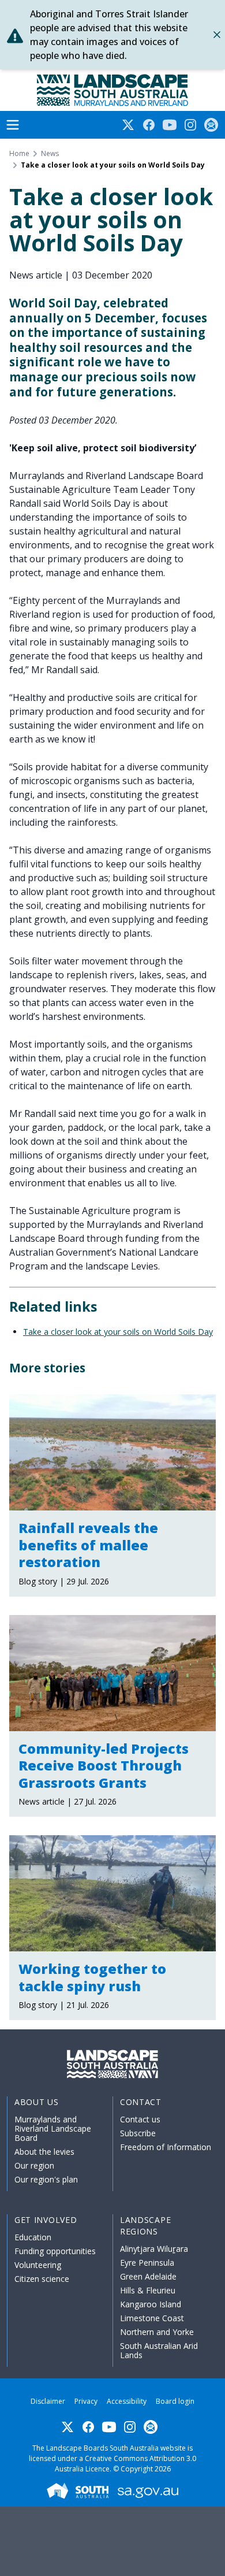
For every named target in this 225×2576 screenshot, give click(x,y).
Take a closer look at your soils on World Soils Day (118, 1332)
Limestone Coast (152, 2318)
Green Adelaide (148, 2276)
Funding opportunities (55, 2251)
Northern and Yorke (157, 2332)
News (50, 154)
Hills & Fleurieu (148, 2290)
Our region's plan (46, 2179)
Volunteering (38, 2265)
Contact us (140, 2119)
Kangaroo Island (151, 2304)
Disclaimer (48, 2401)
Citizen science (42, 2279)
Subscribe (138, 2133)
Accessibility (127, 2401)
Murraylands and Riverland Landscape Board (53, 2128)
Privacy (86, 2401)
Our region (34, 2165)
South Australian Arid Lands (159, 2350)
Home (19, 154)
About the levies (44, 2152)
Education (33, 2237)
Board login (175, 2401)
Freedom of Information (166, 2147)
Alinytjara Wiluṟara (154, 2249)
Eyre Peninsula (147, 2263)
